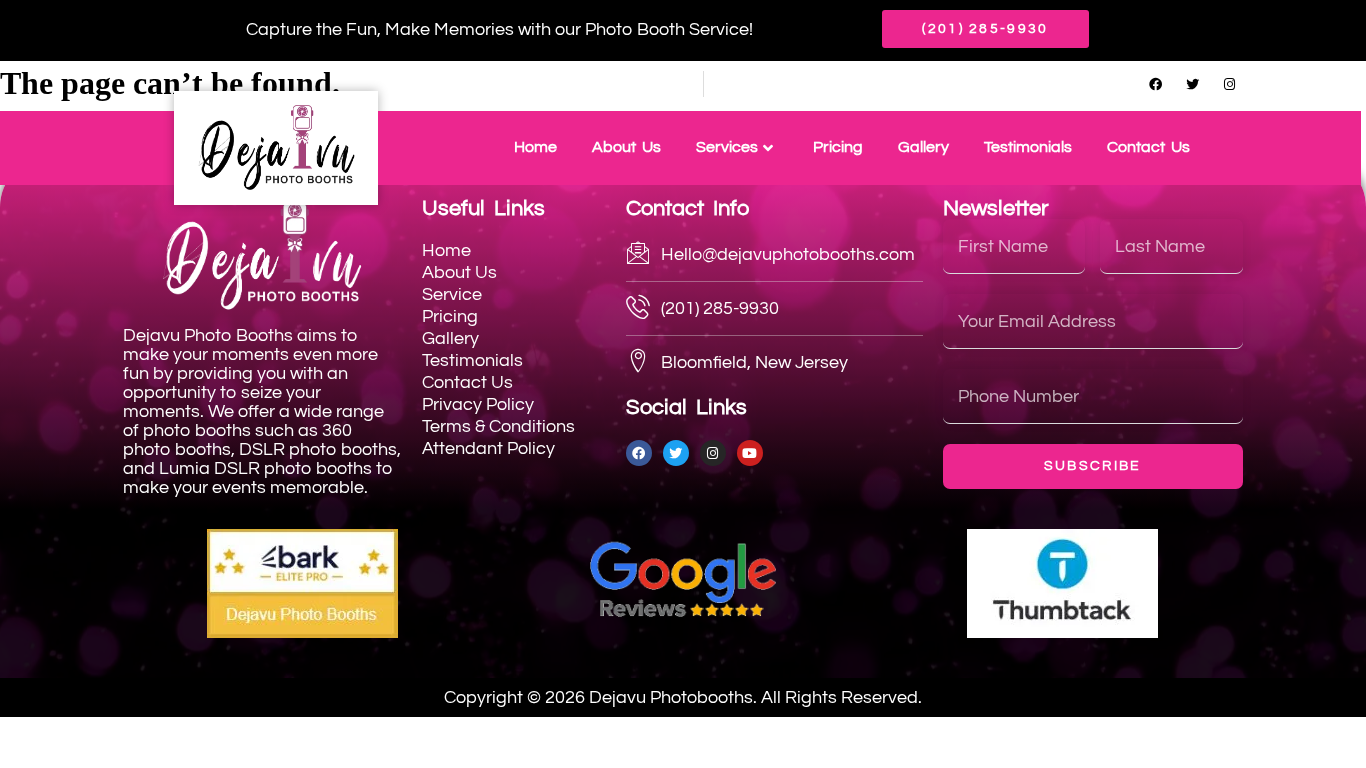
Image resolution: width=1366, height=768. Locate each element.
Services (727, 147)
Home (535, 147)
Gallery (923, 147)
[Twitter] (1192, 84)
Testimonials (1028, 147)
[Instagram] (1229, 84)
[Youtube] (750, 453)
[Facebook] (1155, 84)
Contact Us (1148, 147)
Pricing (838, 147)
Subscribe (1093, 466)
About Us (626, 147)
